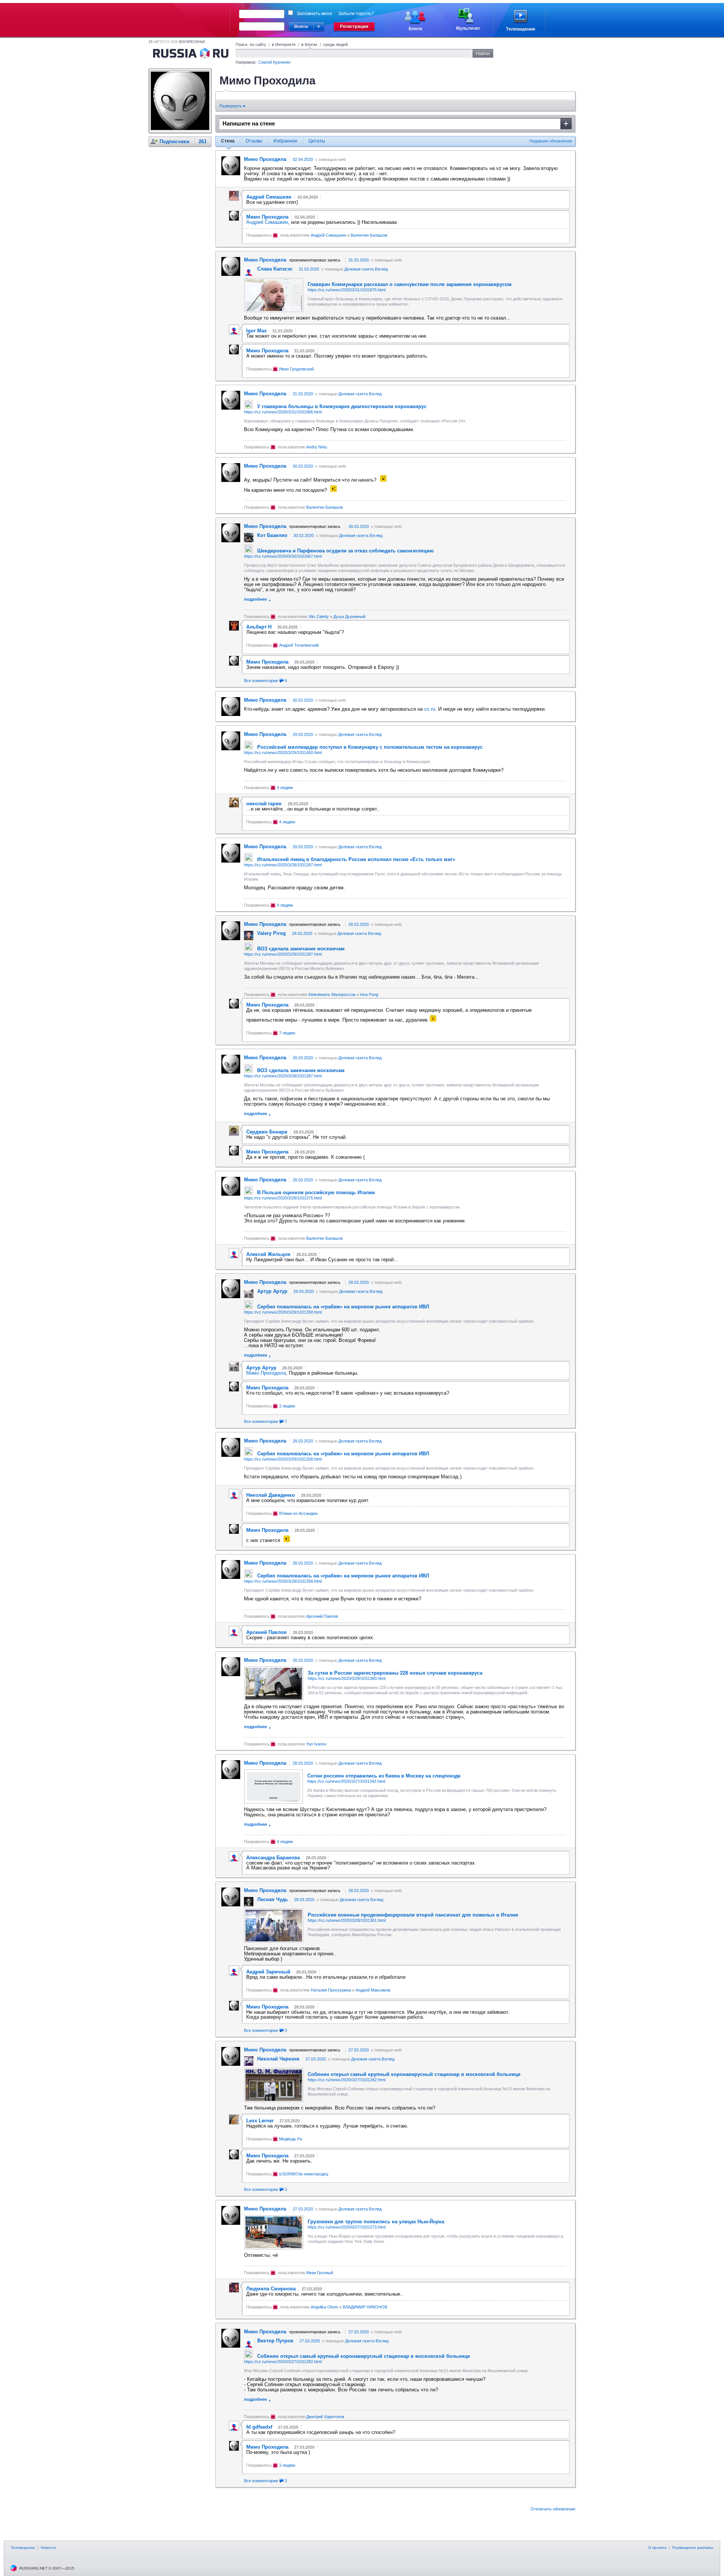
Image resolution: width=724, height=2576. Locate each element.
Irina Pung (369, 994)
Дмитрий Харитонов (325, 2417)
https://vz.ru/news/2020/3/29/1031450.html (283, 753)
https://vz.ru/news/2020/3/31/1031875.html (347, 290)
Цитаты (317, 141)
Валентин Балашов (369, 235)
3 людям (287, 1406)
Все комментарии (265, 681)
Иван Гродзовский (296, 369)
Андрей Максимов (373, 1990)
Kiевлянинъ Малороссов (332, 994)
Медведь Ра (291, 2139)
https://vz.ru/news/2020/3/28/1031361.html (347, 1920)
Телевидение (23, 2548)
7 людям (287, 1033)
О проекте (657, 2548)
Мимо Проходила (266, 1373)
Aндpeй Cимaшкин (267, 222)
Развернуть (231, 106)
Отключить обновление (553, 2509)
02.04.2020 (303, 159)
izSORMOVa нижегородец (304, 2174)
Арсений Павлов (322, 1616)
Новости (48, 2548)
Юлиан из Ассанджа (298, 1513)
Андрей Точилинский (299, 645)
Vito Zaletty (319, 616)
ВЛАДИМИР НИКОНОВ (365, 2307)
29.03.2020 (303, 734)
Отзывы (254, 141)
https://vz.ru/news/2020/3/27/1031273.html (347, 2227)
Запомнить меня (314, 14)
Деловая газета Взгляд (366, 269)
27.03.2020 (359, 2050)
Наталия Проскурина (331, 1990)
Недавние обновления (551, 141)
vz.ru (430, 709)
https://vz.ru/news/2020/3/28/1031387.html (283, 954)
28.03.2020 (303, 847)
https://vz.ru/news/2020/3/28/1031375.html (283, 1198)
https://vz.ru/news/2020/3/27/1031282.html (347, 2080)
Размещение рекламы (693, 2548)
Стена (228, 141)
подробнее (255, 599)
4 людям (285, 788)
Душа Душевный (349, 616)
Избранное (285, 141)
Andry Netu (317, 447)
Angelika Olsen (324, 2307)
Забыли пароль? (356, 14)
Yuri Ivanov (316, 1744)
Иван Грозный (320, 2273)
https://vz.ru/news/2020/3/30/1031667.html (283, 556)
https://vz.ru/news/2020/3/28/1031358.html (283, 1312)
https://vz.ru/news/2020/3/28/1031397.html (283, 865)
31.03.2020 (359, 260)
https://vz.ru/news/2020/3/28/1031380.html (347, 1678)
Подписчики (174, 141)
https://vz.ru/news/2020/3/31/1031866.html (283, 412)
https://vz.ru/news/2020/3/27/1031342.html (346, 1781)
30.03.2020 (303, 466)
